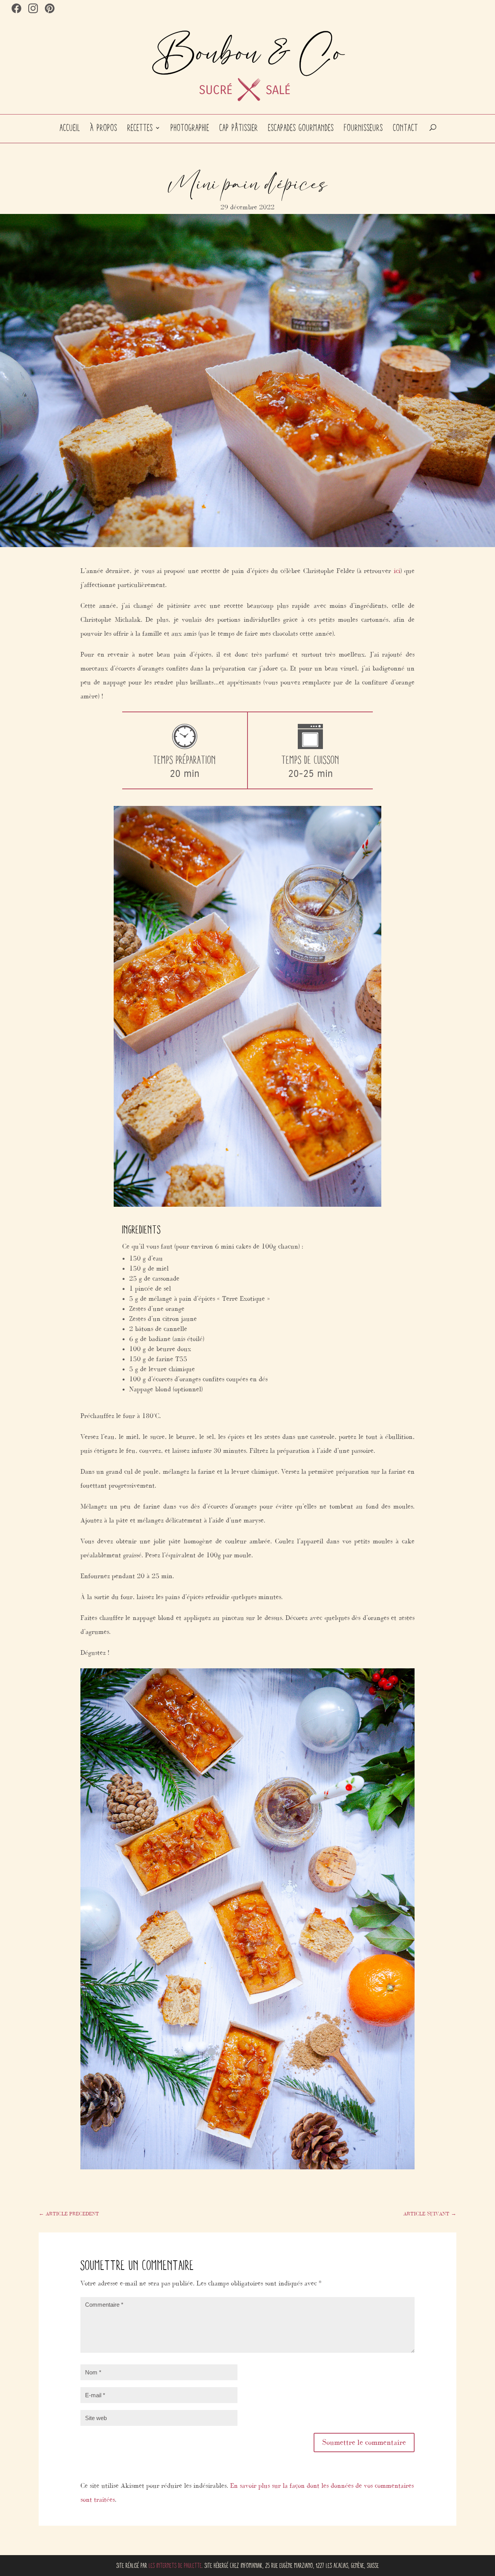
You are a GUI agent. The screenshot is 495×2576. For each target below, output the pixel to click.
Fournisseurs (364, 128)
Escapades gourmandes (301, 128)
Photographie (190, 128)
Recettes (140, 128)
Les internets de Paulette (175, 2566)
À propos (104, 128)
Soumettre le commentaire (364, 2442)
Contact (406, 128)
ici (397, 571)
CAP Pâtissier (239, 128)
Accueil (70, 128)
